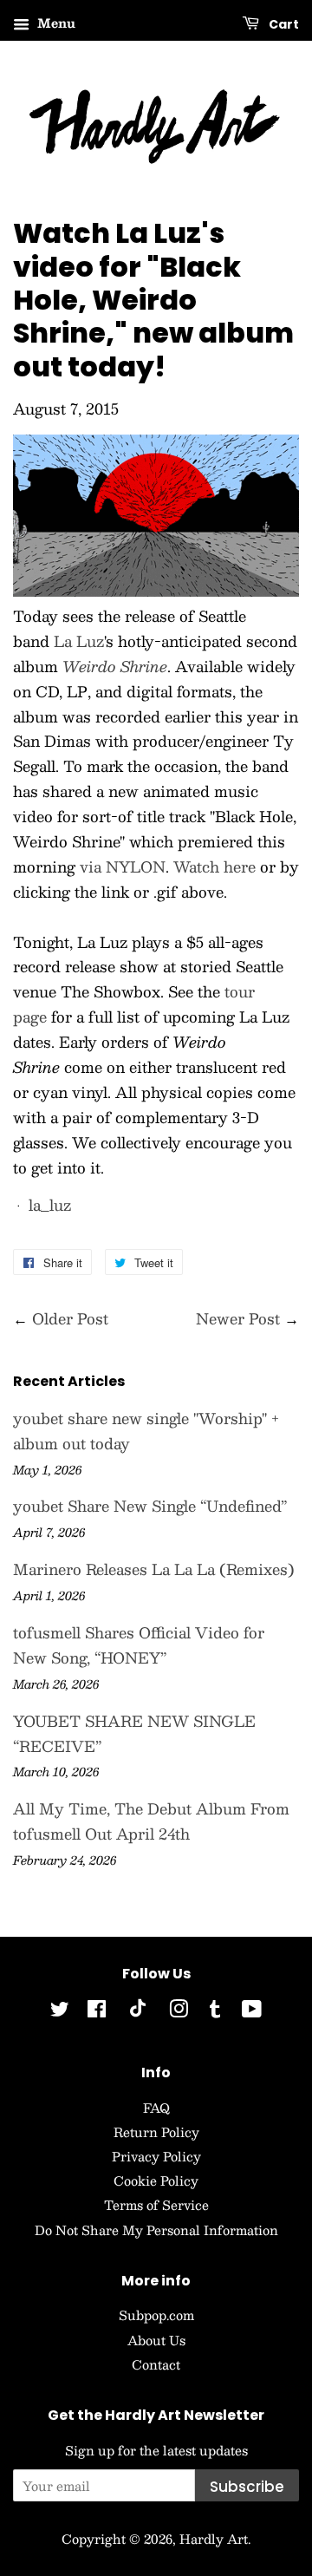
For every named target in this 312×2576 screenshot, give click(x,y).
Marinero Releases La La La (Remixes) (154, 1569)
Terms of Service (156, 2205)
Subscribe (247, 2487)
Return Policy (156, 2132)
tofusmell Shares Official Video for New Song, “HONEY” (139, 1645)
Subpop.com (156, 2315)
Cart (283, 24)
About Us (156, 2340)
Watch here (214, 866)
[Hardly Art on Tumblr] (215, 2011)
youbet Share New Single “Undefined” (150, 1506)
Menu (55, 23)
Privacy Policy (156, 2156)
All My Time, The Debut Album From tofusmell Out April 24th (151, 1821)
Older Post (70, 1318)
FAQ (156, 2108)
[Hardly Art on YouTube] (252, 2011)
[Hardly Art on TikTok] (138, 2012)
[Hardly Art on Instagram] (179, 2011)
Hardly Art (214, 2539)
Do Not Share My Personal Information (156, 2230)
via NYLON (123, 866)
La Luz (79, 641)
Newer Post (238, 1318)
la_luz (50, 1205)
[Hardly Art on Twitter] (60, 2011)
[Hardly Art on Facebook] (97, 2011)
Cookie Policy (156, 2180)
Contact (156, 2364)
